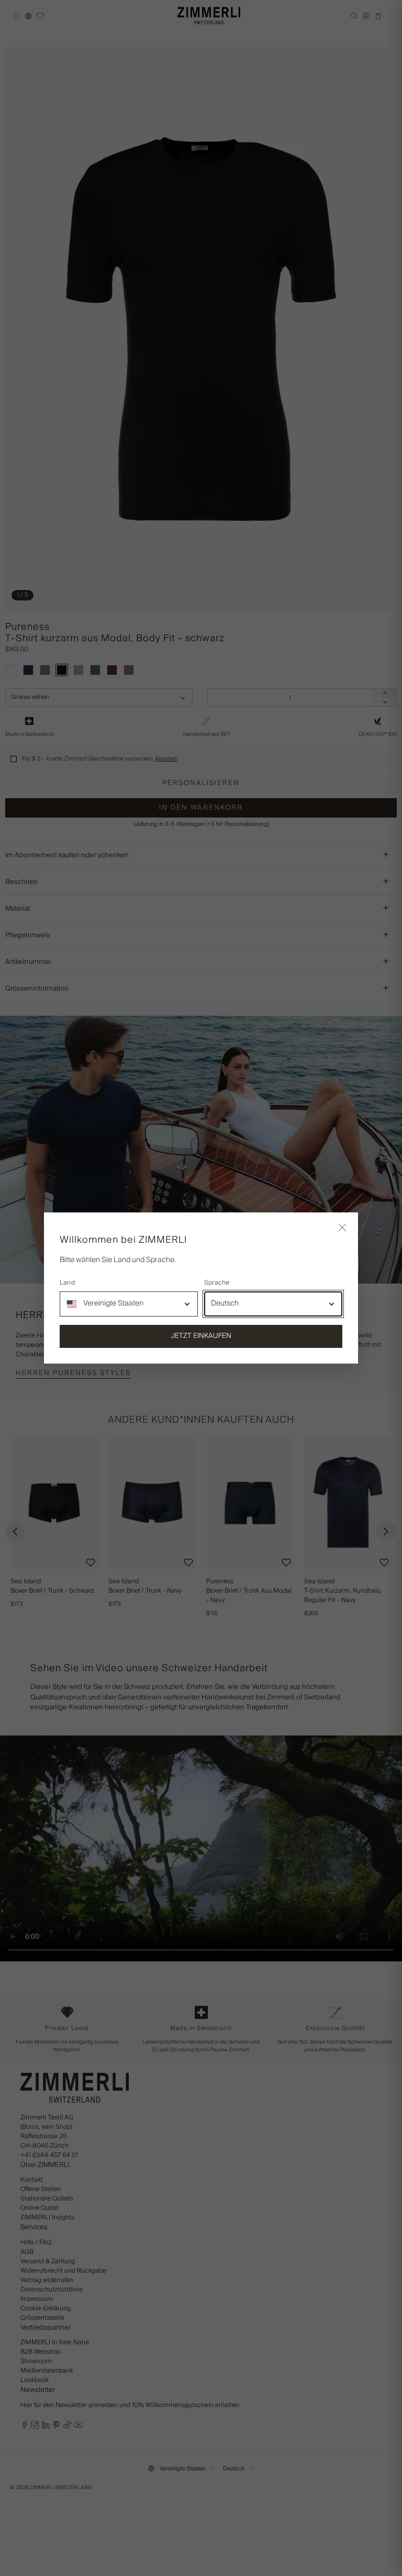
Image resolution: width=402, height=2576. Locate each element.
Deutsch (225, 1303)
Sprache (217, 1283)
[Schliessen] (342, 1228)
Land (67, 1283)
